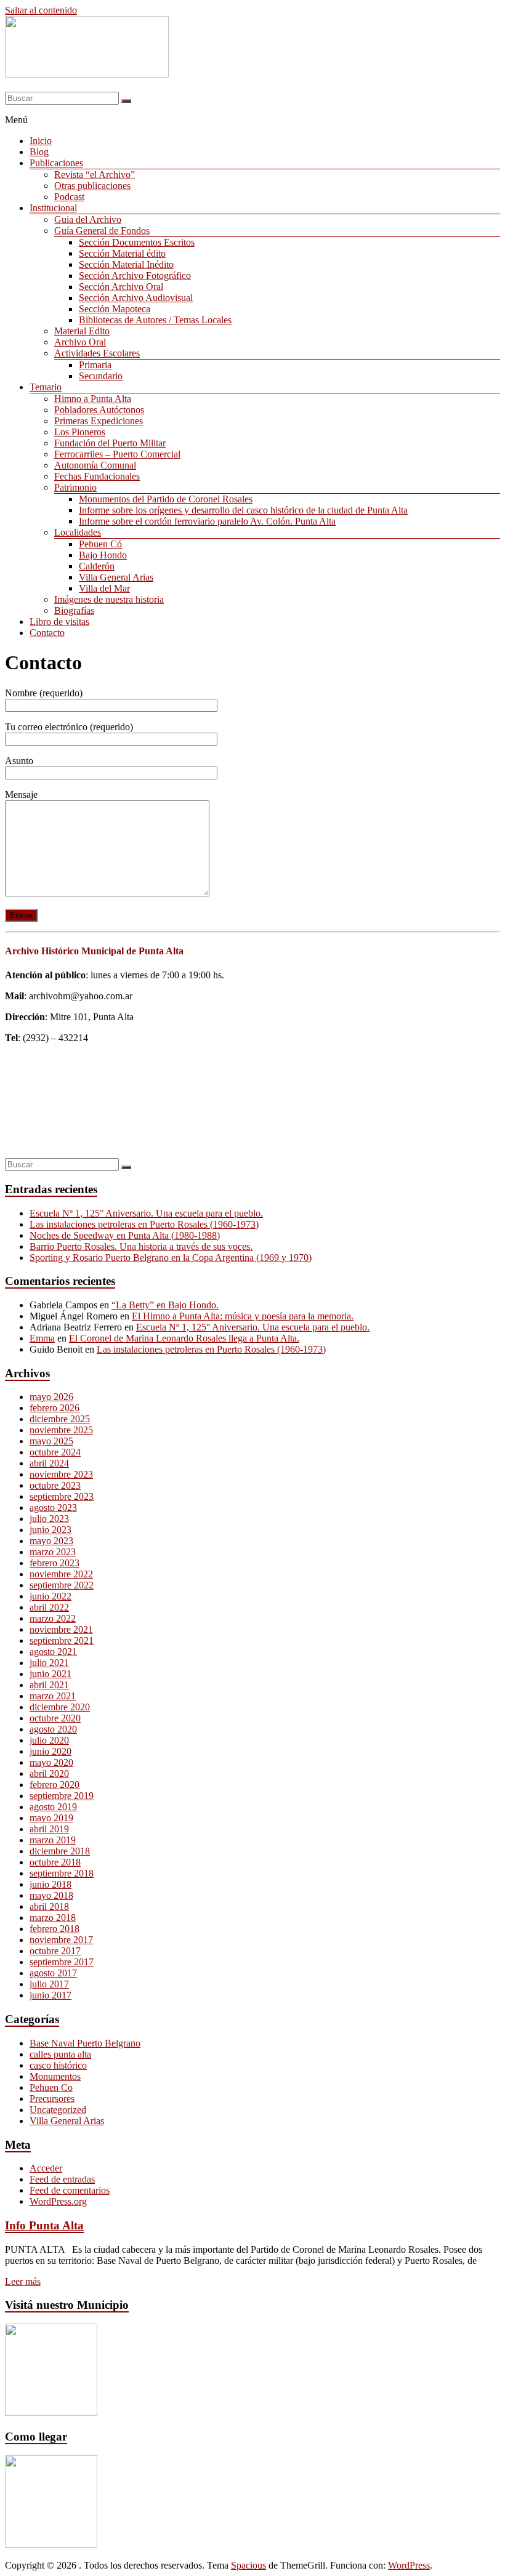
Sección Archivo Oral (121, 287)
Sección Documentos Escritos (137, 242)
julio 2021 (49, 1663)
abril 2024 (49, 1463)
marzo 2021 (53, 1696)
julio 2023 (49, 1519)
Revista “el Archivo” (95, 175)
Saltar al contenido (41, 10)
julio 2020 (49, 1740)
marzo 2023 (53, 1552)
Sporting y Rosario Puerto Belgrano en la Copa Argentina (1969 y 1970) (171, 1258)
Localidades (78, 532)
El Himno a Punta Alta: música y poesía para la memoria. (243, 1316)
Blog (39, 152)
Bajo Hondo (103, 555)
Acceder (46, 2168)
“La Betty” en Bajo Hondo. (165, 1305)
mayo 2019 (51, 1818)
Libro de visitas (59, 622)
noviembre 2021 (61, 1629)
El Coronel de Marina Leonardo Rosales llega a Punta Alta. (184, 1338)
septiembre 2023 (62, 1496)
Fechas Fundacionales (97, 476)
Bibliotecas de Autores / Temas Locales (155, 320)
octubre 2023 (55, 1485)
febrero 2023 (55, 1563)
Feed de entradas (62, 2179)
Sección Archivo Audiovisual (136, 298)
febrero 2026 (55, 1408)
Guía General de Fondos (102, 231)
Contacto (47, 633)
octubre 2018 (55, 1862)
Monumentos (55, 2076)
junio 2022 (50, 1596)
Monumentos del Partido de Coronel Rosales (166, 499)
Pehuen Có (100, 544)
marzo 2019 (53, 1840)
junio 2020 (50, 1751)
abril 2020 (49, 1773)
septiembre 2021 (62, 1640)
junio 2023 (50, 1530)
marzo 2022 (53, 1618)
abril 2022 (49, 1607)
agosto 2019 (53, 1807)
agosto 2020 (53, 1729)
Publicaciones (56, 163)
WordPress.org (58, 2201)
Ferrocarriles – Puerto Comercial (117, 454)
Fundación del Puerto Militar (110, 443)
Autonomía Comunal (95, 465)
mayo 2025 (51, 1441)
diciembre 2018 (60, 1851)
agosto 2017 (53, 1973)
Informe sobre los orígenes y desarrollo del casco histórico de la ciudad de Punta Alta (243, 510)
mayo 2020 (51, 1762)
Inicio (41, 141)
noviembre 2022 (61, 1574)
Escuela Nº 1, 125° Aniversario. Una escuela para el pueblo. (146, 1213)
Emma (42, 1338)
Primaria (95, 365)
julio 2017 (49, 1984)
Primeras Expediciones (99, 421)
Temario (46, 387)
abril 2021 (49, 1685)
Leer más (23, 2281)
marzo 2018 (53, 1918)
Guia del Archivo (88, 219)
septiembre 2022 (62, 1585)
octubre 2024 (55, 1452)
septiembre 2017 (62, 1962)
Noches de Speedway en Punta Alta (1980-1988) (125, 1235)
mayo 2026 (51, 1397)
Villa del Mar (104, 588)
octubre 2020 (55, 1718)
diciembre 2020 (60, 1707)
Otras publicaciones (92, 186)
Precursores (52, 2099)
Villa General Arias (116, 577)
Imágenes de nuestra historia (109, 599)
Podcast (69, 197)
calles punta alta (60, 2054)
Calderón (97, 566)
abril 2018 (49, 1906)
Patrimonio (75, 487)
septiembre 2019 (62, 1796)
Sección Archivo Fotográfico (135, 276)
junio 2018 (50, 1884)
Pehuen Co (51, 2087)
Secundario (101, 376)
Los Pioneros (80, 432)
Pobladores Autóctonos (99, 410)
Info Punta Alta (44, 2225)
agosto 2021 (53, 1652)
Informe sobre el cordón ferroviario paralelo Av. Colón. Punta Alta (207, 521)
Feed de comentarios (70, 2190)
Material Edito (82, 331)
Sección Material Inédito (126, 264)
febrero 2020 (55, 1785)
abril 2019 (49, 1829)
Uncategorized (58, 2110)
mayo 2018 (51, 1895)
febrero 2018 (55, 1929)
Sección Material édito (122, 253)
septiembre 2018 (62, 1873)
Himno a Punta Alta (93, 399)
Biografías (74, 610)
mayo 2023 (51, 1541)
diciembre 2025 (60, 1419)
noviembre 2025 (61, 1430)
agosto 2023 (53, 1507)
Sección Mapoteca (115, 309)
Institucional (53, 208)
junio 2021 (50, 1674)
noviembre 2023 (61, 1474)
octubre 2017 (55, 1951)
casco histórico (58, 2065)
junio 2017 (50, 1995)
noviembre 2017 (61, 1940)
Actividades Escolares (97, 353)
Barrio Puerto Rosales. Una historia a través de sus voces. (141, 1246)
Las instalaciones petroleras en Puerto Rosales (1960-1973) (144, 1224)
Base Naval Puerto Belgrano (85, 2043)
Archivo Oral (80, 342)
